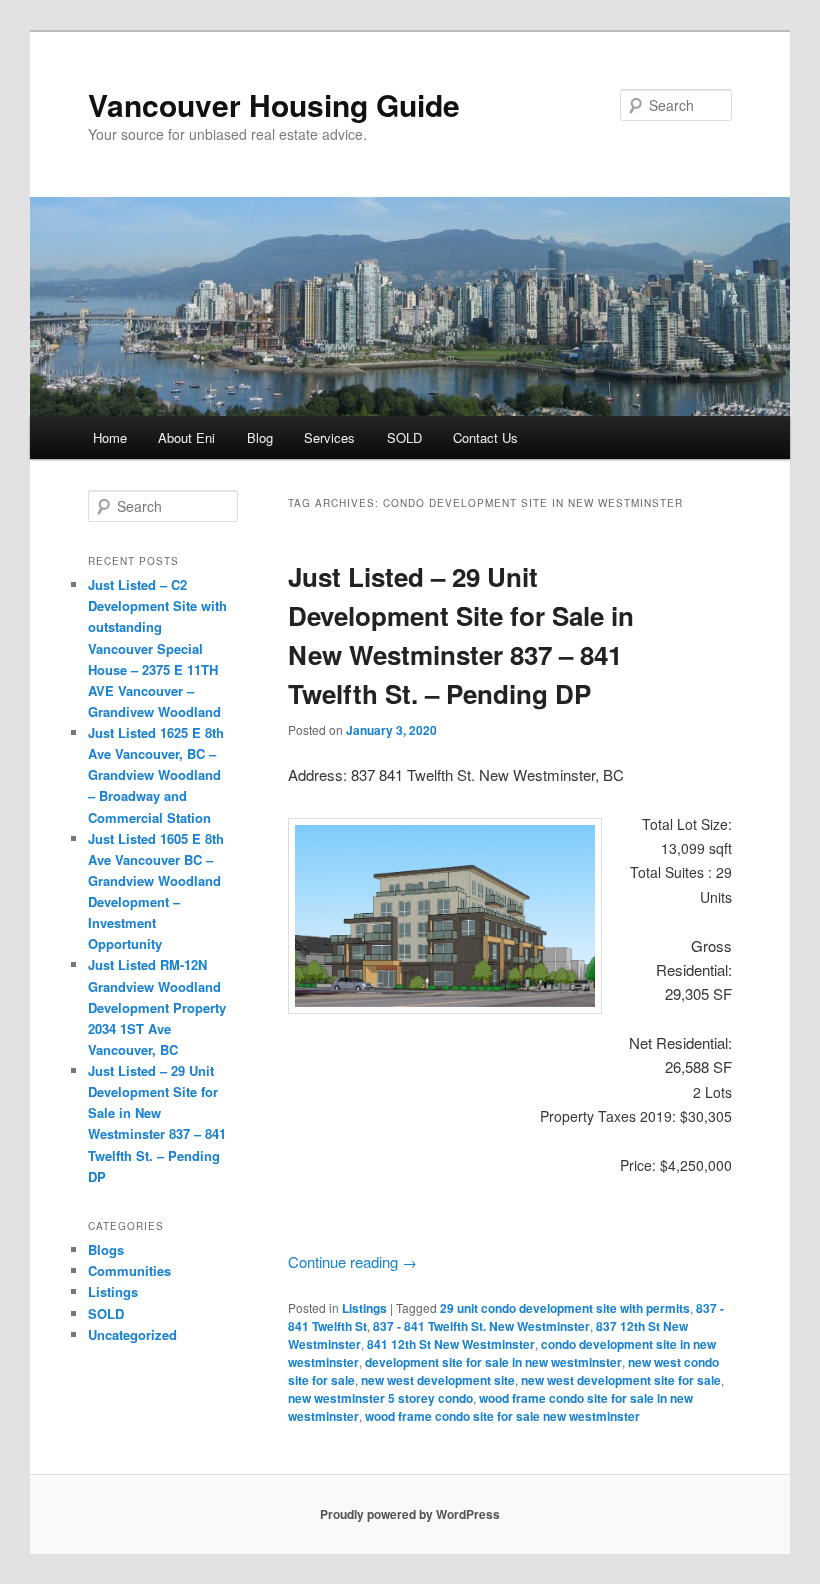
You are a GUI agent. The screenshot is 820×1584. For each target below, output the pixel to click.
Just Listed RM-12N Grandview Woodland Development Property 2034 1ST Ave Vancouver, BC (157, 1007)
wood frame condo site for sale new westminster (502, 1416)
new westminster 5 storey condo (380, 1398)
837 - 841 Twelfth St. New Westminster (481, 1326)
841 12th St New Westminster (451, 1344)
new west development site (438, 1380)
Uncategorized (132, 1334)
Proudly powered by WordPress (410, 1514)
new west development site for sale (621, 1380)
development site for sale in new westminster (493, 1362)
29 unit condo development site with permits (565, 1308)
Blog (260, 437)
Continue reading (352, 1261)
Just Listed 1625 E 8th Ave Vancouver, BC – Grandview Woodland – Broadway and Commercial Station (156, 775)
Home (110, 437)
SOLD (404, 437)
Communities (129, 1270)
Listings (364, 1308)
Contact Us (485, 437)
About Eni (186, 437)
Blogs (106, 1249)
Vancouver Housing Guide (274, 104)
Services (329, 437)
